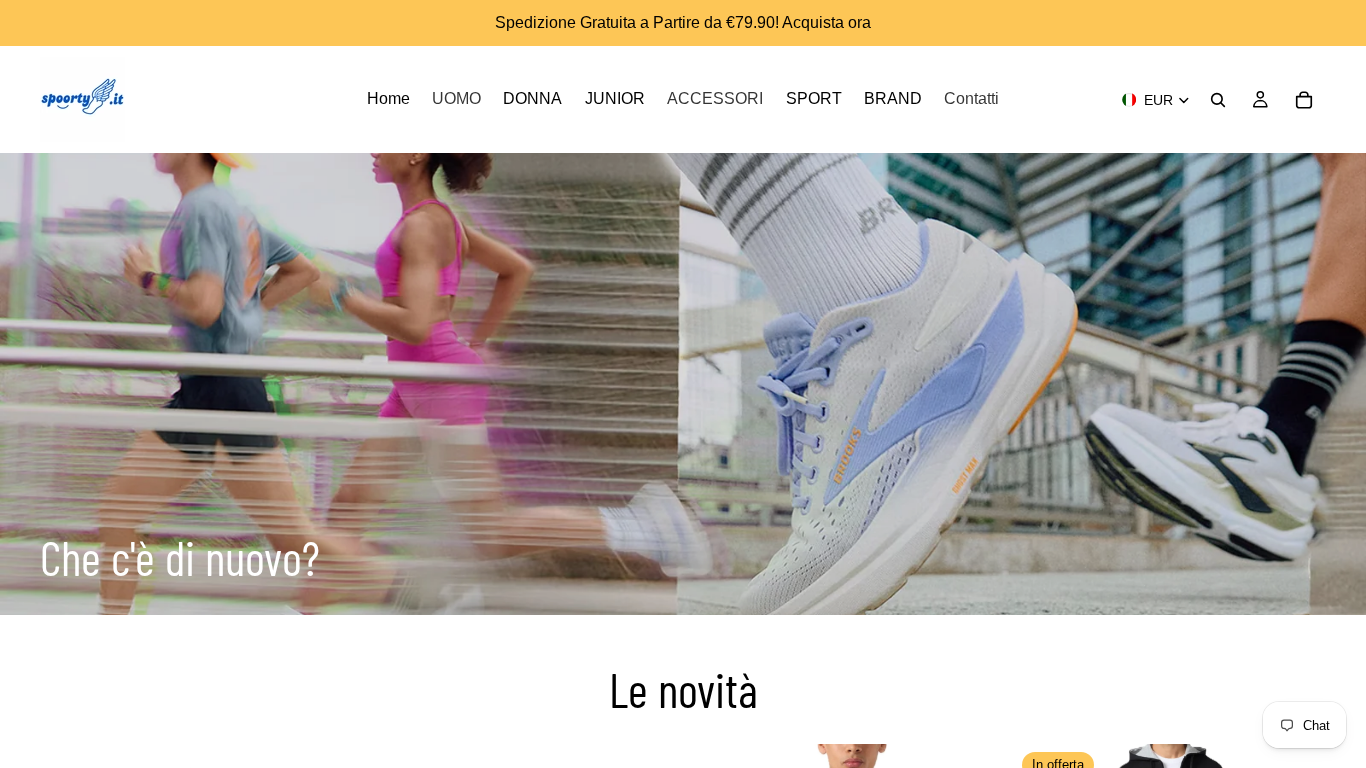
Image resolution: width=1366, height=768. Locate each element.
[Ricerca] (1218, 100)
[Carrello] (1304, 100)
